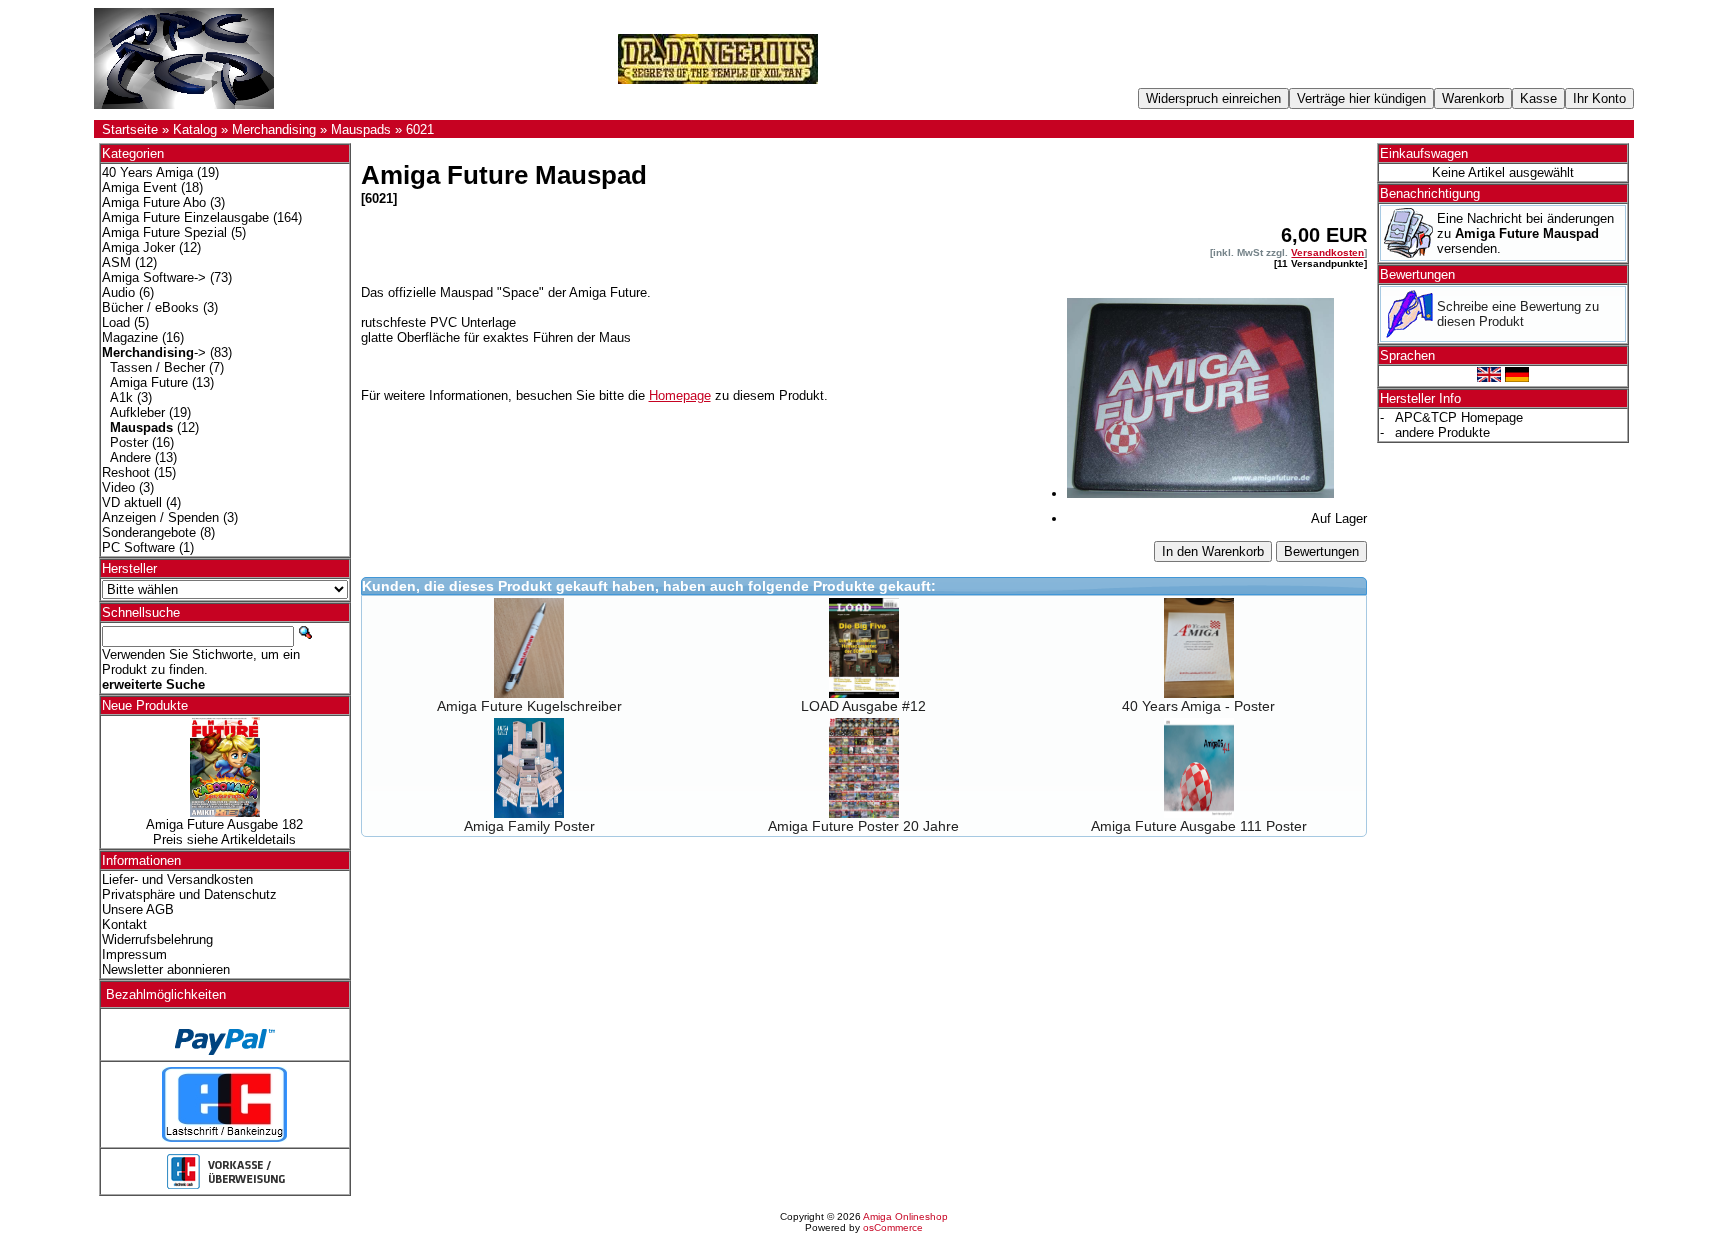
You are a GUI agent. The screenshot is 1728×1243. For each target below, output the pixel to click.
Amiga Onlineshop (905, 1216)
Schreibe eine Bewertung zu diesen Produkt (1518, 314)
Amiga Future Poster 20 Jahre (863, 826)
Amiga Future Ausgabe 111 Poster (1199, 826)
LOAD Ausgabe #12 (863, 706)
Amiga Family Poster (529, 826)
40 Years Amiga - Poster (1198, 706)
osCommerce (893, 1227)
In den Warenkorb (1213, 551)
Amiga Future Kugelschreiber (529, 706)
